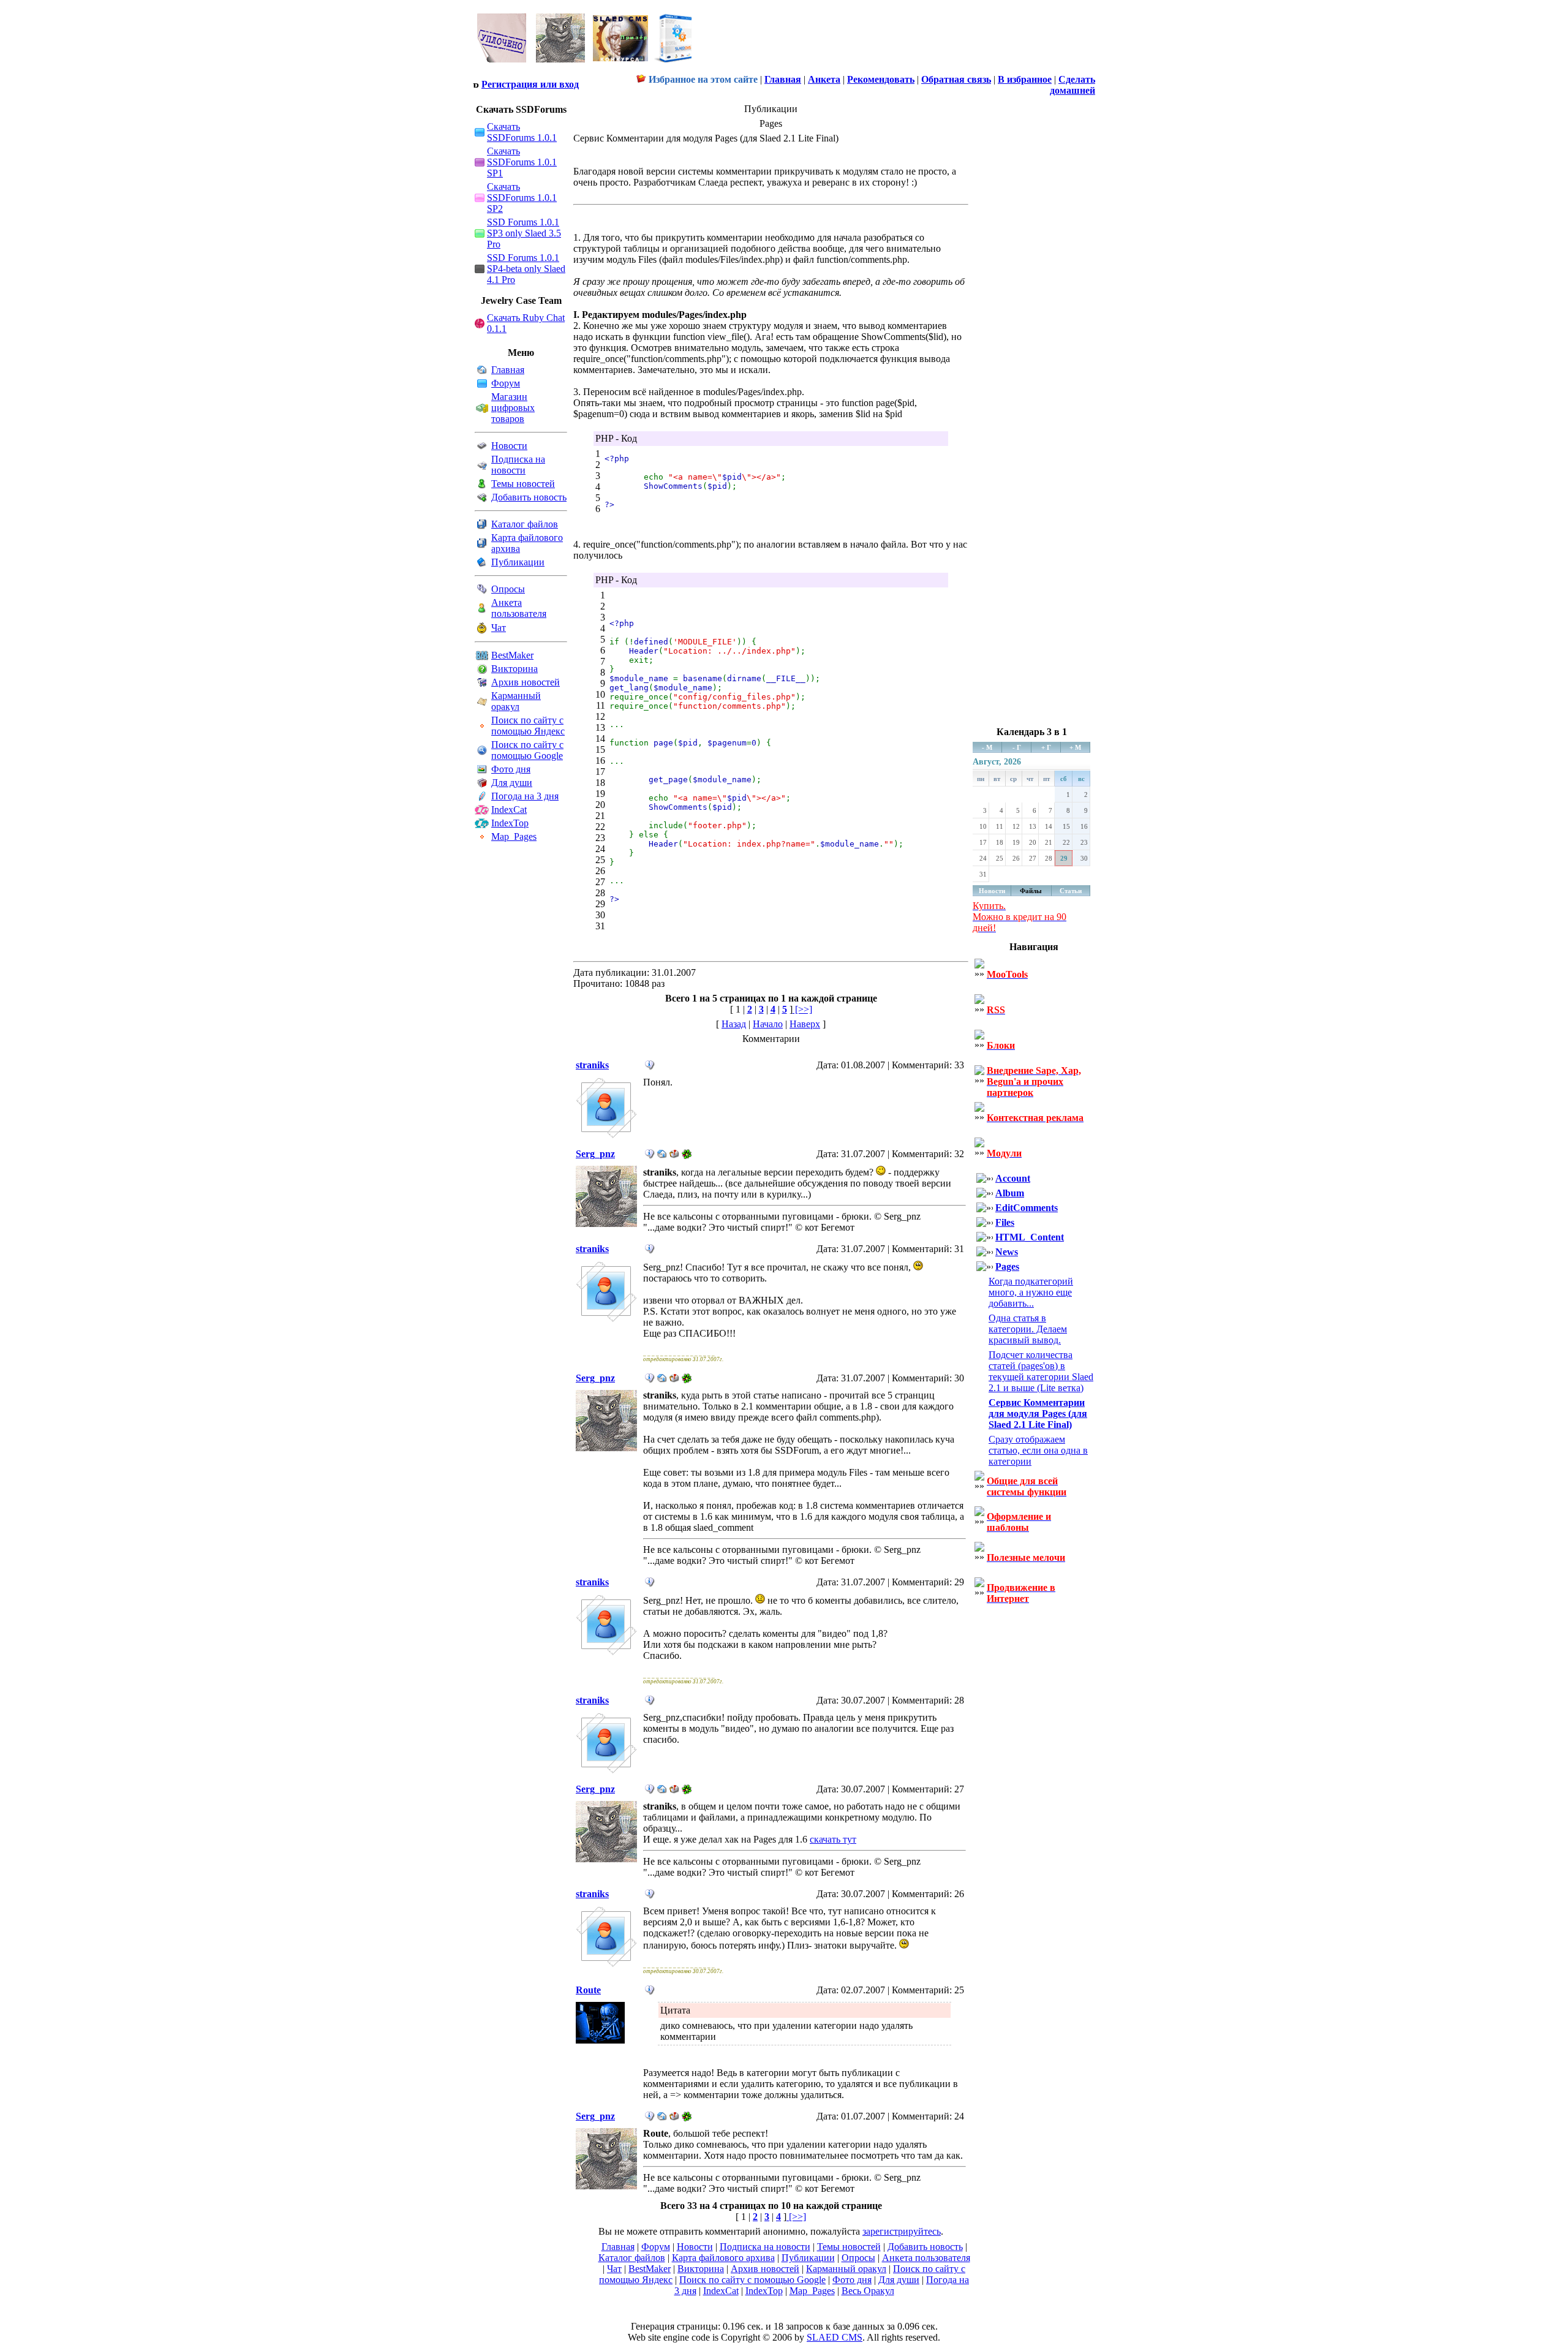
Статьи (1071, 891)
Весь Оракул (868, 2291)
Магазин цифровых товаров (513, 408)
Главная (508, 370)
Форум (506, 383)
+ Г (1046, 747)
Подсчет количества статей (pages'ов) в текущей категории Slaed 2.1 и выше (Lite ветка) (1041, 1371)
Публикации (518, 562)
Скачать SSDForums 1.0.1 (522, 132)
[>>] (802, 1009)
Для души (512, 783)
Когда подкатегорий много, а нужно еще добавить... (1031, 1292)
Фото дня (511, 769)
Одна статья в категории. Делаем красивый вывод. (1028, 1329)
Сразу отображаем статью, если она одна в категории (1038, 1450)
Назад (734, 1024)
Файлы (1031, 891)
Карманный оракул (516, 701)
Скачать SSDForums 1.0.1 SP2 (522, 198)
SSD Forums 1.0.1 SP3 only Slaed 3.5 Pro (524, 233)
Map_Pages (514, 836)
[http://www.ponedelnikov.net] (662, 1156)
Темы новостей (523, 484)
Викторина (514, 669)
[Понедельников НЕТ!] (585, 65)
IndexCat (509, 810)
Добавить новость (529, 497)
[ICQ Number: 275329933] (687, 1156)
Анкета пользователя (519, 608)
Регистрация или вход (530, 84)
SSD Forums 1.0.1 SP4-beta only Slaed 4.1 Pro (526, 269)
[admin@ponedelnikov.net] (674, 1156)
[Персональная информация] (650, 1067)
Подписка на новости (518, 465)
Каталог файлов (525, 524)
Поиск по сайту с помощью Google (527, 750)
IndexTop (510, 823)
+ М (1075, 747)
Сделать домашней (1072, 85)
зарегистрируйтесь (902, 2231)
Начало (768, 1024)
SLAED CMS (835, 2337)
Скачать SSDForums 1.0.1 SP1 (522, 162)
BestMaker (512, 655)
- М (987, 747)
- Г (1017, 747)
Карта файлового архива (723, 2258)
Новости (509, 446)
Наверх (805, 1024)
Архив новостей (526, 682)
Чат (499, 628)
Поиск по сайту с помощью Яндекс (528, 726)
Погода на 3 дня (525, 796)
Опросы (508, 589)
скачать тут (833, 1839)
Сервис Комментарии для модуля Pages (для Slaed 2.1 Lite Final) (1038, 1414)
